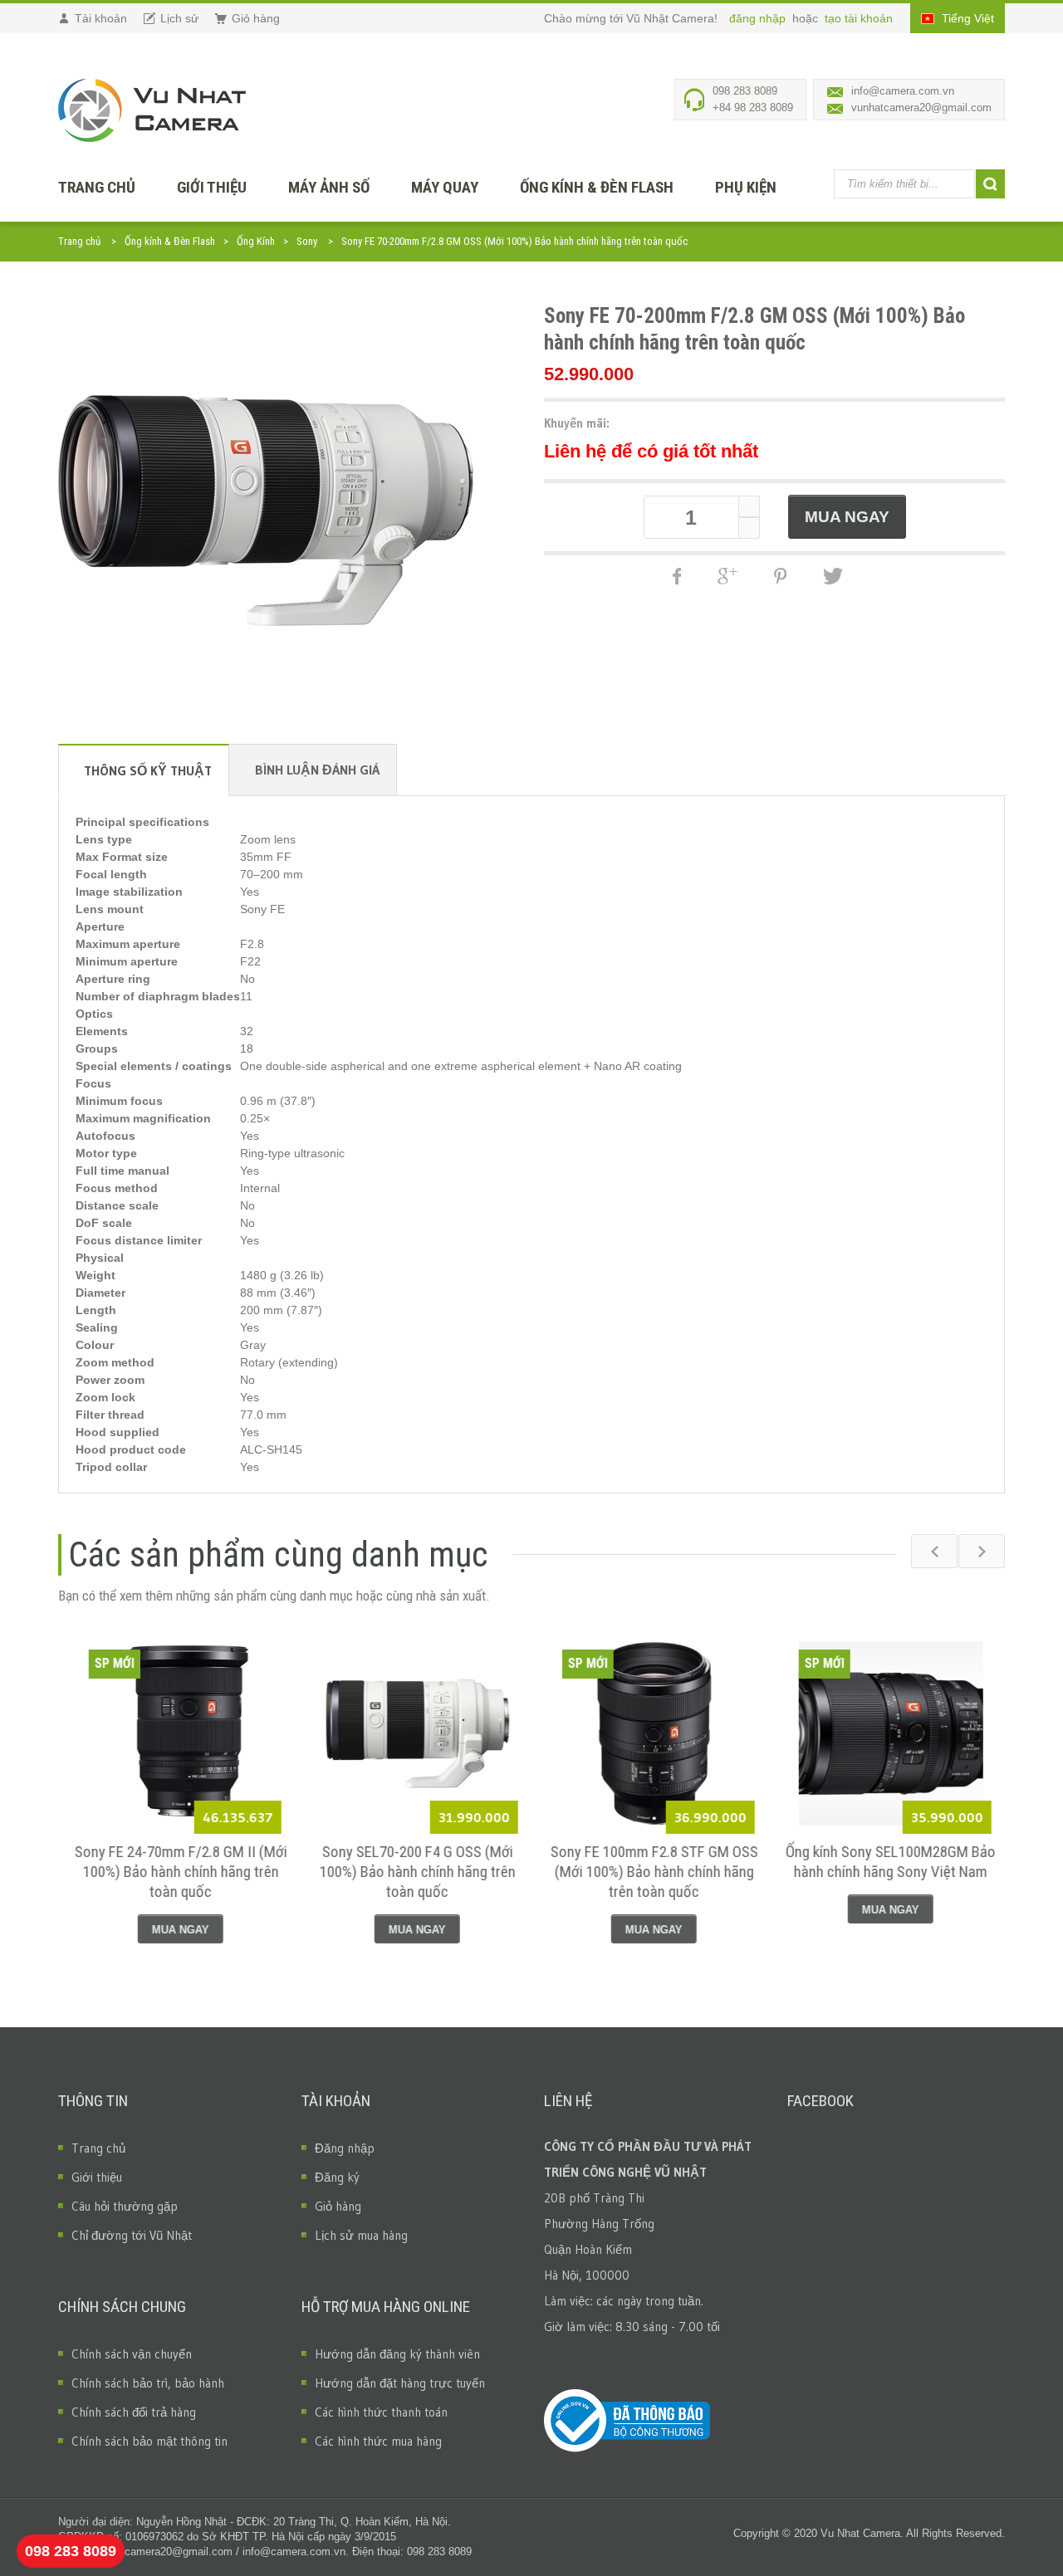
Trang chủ (79, 241)
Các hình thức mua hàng (378, 2441)
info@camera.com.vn (903, 91)
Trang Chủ (97, 187)
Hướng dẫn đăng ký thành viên (397, 2354)
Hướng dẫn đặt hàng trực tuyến (400, 2383)
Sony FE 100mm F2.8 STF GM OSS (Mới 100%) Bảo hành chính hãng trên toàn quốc (650, 1872)
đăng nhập (759, 18)
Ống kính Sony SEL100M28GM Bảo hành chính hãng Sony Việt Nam (887, 1862)
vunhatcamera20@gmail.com (921, 108)
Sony (307, 241)
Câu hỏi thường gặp (125, 2206)
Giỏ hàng (338, 2206)
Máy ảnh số (329, 187)
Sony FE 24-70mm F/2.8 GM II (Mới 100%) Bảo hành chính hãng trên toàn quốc (177, 1872)
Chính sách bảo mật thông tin (149, 2441)
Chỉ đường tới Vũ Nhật (132, 2235)
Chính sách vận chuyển (132, 2354)
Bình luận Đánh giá (317, 770)
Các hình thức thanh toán (381, 2412)
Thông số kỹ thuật (148, 770)
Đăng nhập (345, 2148)
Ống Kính (256, 241)
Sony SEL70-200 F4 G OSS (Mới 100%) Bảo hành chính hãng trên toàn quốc (414, 1872)
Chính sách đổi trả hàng (134, 2412)
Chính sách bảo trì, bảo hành (148, 2383)
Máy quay (445, 187)
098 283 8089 (71, 2551)
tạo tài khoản (859, 18)
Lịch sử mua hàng (361, 2235)
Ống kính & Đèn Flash (597, 187)
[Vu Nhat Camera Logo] (152, 110)
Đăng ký (337, 2177)
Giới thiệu (212, 187)
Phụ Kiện (746, 187)
